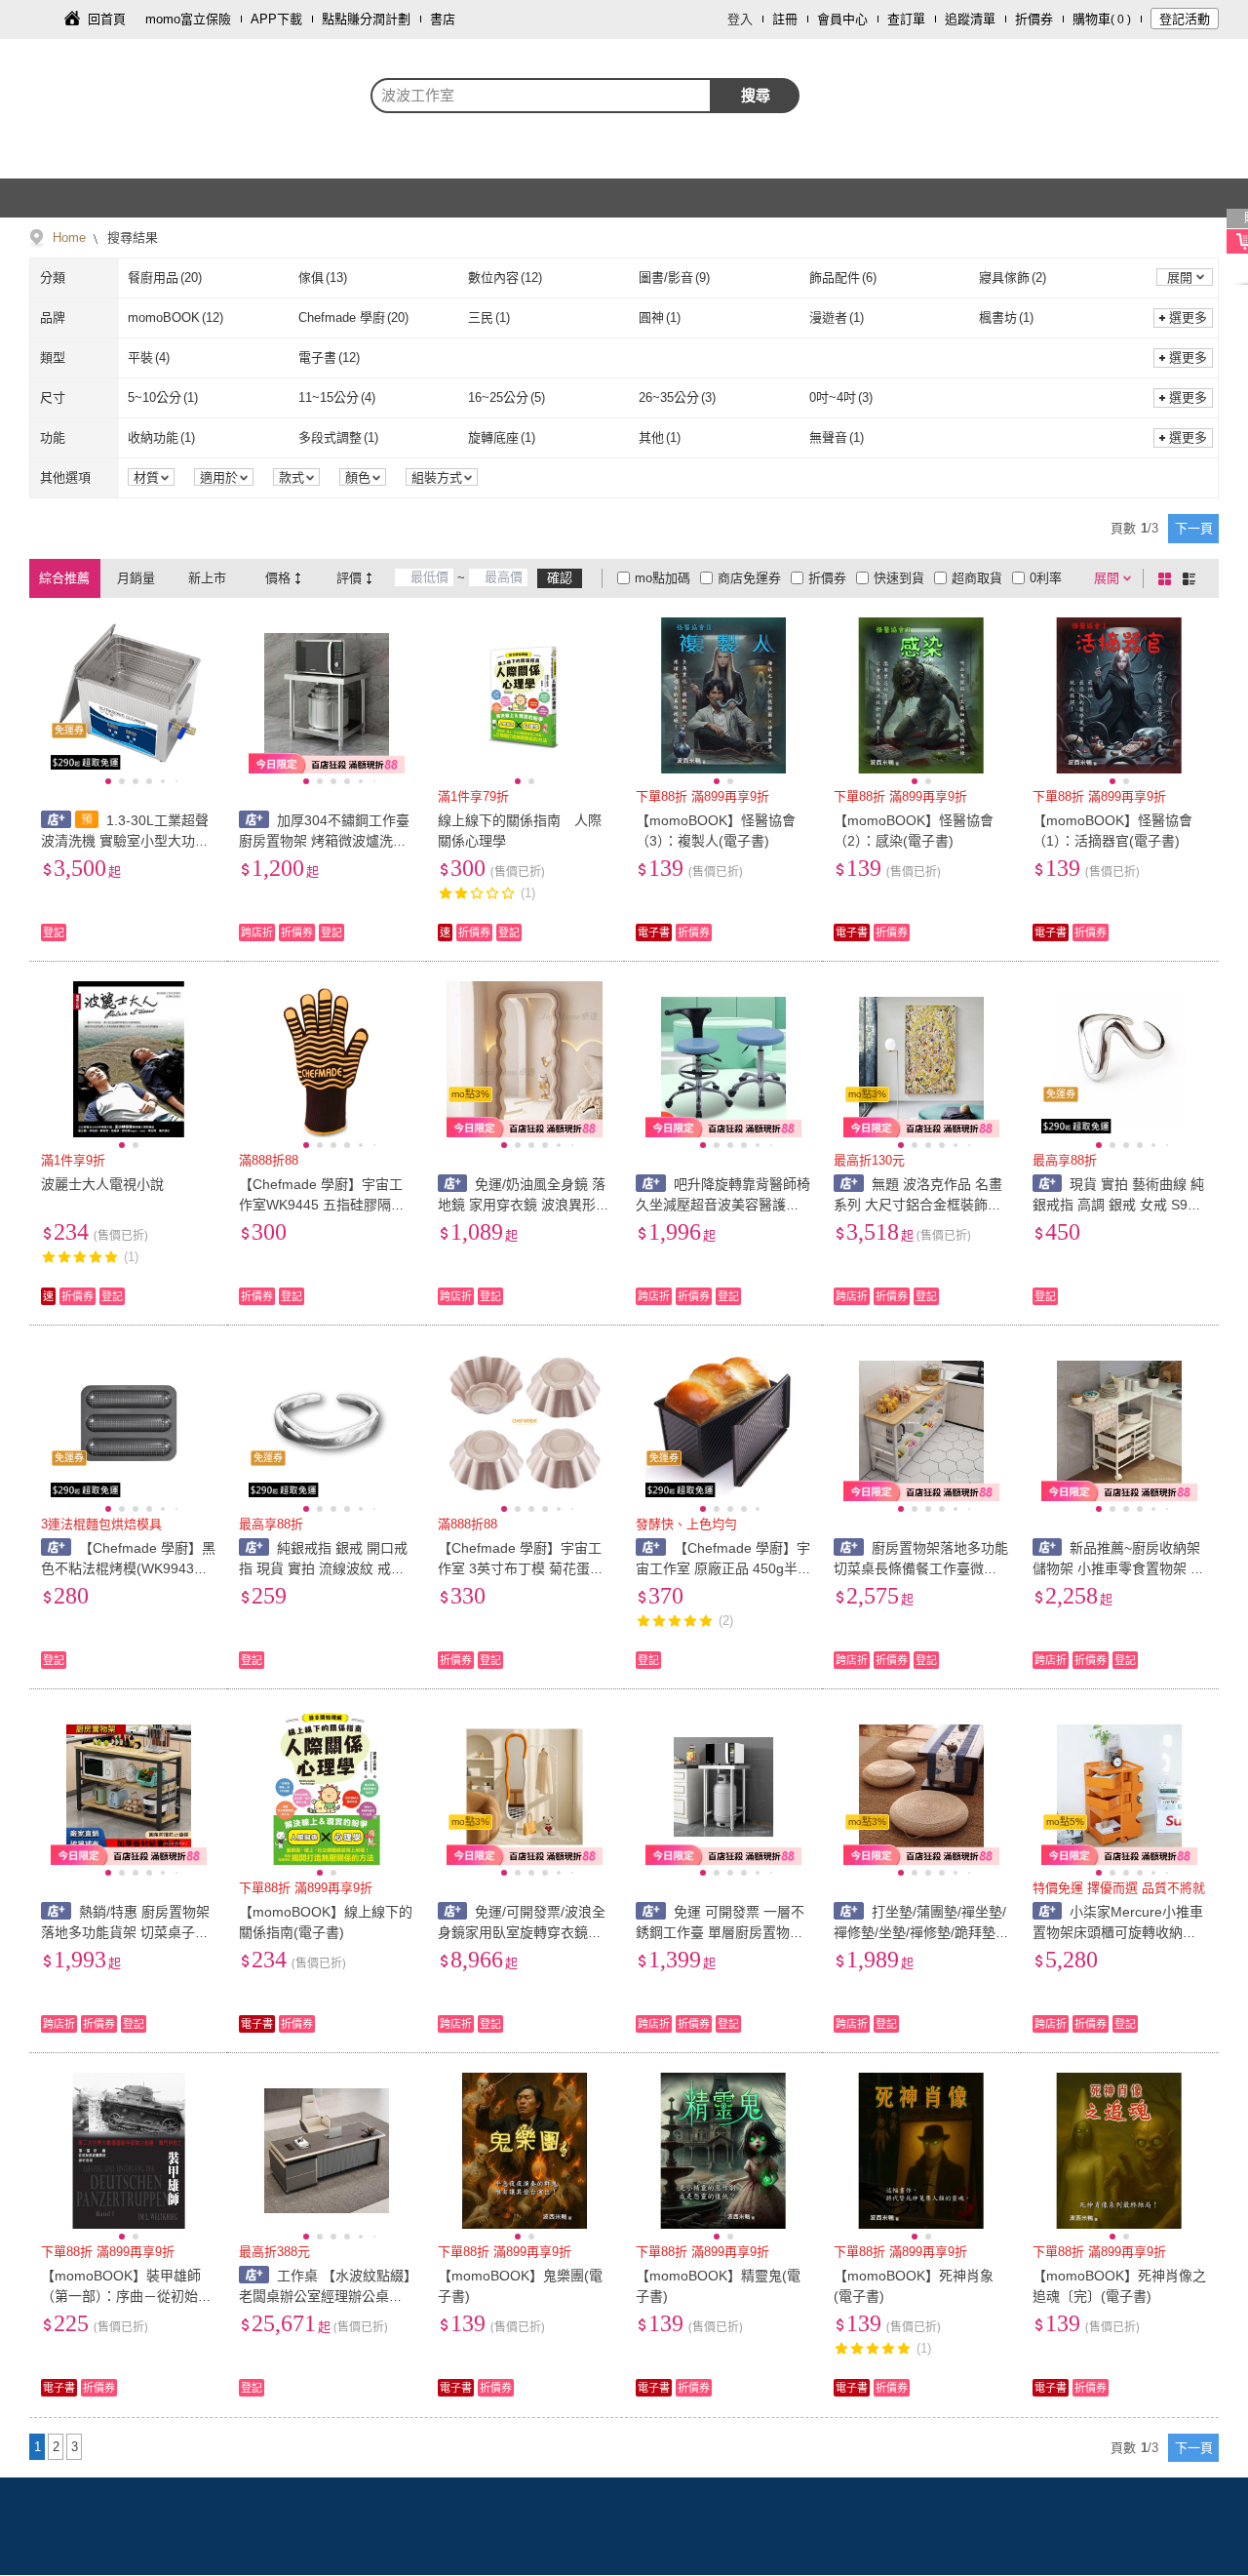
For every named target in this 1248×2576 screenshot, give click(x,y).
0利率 (1046, 578)
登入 (740, 19)
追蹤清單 (970, 19)
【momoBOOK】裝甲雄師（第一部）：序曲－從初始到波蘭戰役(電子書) (126, 2296)
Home (69, 238)
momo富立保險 (188, 19)
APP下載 (276, 19)
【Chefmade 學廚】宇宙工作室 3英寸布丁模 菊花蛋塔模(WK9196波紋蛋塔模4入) (521, 1568)
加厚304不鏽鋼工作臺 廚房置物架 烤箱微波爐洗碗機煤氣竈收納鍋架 (324, 841)
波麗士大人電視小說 (102, 1184)
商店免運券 (749, 578)
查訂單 (906, 19)
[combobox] (541, 96)
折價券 (1034, 19)
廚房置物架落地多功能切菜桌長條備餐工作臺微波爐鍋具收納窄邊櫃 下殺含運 (921, 1568)
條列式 (1192, 578)
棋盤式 (1168, 578)
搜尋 (756, 95)
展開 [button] (1180, 277)
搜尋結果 (131, 238)
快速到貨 (899, 578)
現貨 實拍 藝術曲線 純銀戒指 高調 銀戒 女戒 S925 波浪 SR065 (1119, 1205)
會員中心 (842, 19)
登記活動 (1185, 19)
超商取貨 (977, 578)
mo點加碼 (663, 578)
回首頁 (107, 19)
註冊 (785, 19)
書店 (443, 19)
